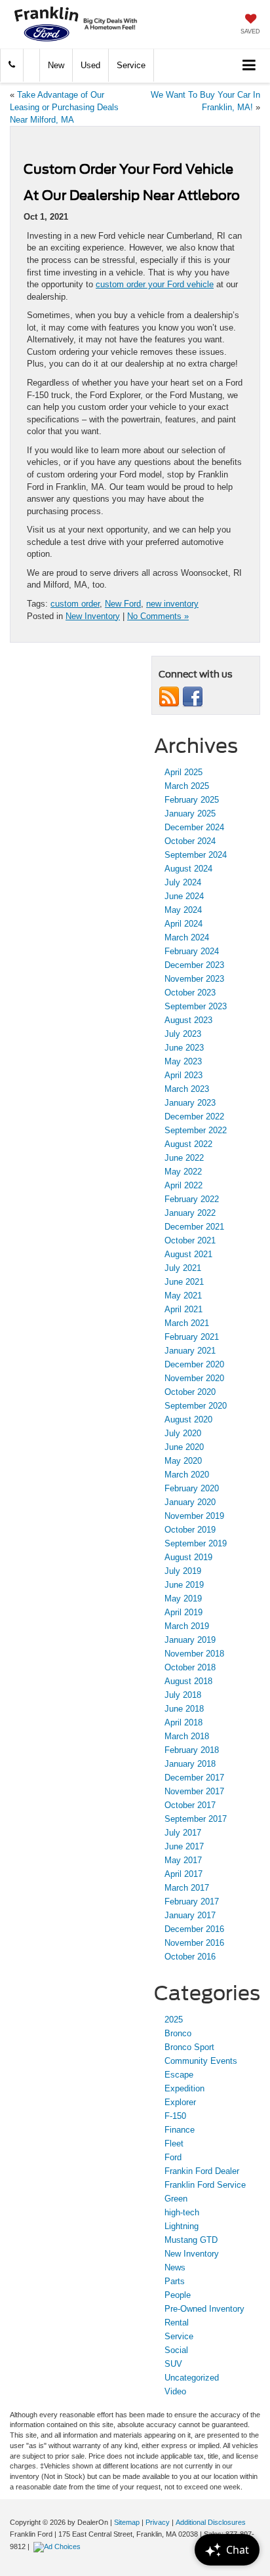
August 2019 (188, 1557)
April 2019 (183, 1612)
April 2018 (183, 1722)
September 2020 (196, 1406)
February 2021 (192, 1337)
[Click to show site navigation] (249, 66)
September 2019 (196, 1543)
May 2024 (183, 910)
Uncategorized (192, 2378)
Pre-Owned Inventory (204, 2309)
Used (90, 65)
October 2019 (190, 1530)
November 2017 (194, 1791)
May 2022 (183, 1172)
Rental (177, 2323)
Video (175, 2391)
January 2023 (190, 1103)
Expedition (184, 2088)
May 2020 (183, 1461)
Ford (173, 2157)
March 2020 (187, 1475)
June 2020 (184, 1447)
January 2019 (190, 1640)
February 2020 (192, 1488)
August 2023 (188, 1020)
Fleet (174, 2143)
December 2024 (194, 827)
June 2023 (184, 1048)
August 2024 (188, 869)
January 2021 (190, 1351)
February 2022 (192, 1199)
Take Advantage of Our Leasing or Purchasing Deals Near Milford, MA (64, 107)
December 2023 (194, 965)
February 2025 (192, 800)
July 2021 (183, 1268)
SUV (173, 2364)
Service (131, 65)
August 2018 (188, 1681)
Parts (175, 2281)
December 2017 (194, 1778)
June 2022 (184, 1158)
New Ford (123, 604)
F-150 (175, 2116)
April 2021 (183, 1309)
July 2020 (183, 1433)
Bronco (178, 2033)
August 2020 (188, 1419)
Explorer (180, 2102)
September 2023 (196, 1006)
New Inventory (93, 616)
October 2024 (190, 841)
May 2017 (183, 1860)
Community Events (201, 2061)
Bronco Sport (189, 2047)
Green (176, 2199)
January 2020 (190, 1502)
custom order (75, 604)
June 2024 (184, 896)
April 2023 (183, 1075)
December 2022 (194, 1117)
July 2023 (183, 1034)
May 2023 (183, 1061)
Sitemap (127, 2522)
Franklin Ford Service (205, 2185)
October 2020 (190, 1392)
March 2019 (187, 1626)
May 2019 (183, 1599)
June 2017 (184, 1846)
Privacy (158, 2522)
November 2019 (194, 1516)
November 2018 (194, 1654)
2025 (174, 2020)
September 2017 (196, 1819)
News (175, 2267)
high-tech (182, 2212)
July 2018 (183, 1695)
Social (176, 2350)
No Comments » (158, 616)
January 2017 (190, 1915)
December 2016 (194, 1929)
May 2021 (183, 1296)
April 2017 (183, 1874)
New (56, 65)
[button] (12, 65)
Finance (180, 2130)
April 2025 (183, 772)
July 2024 (183, 882)
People (178, 2295)
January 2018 (190, 1764)
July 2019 (183, 1571)
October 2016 (190, 1957)
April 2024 (183, 924)
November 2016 (194, 1943)
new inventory (172, 604)
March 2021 (187, 1323)
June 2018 (184, 1709)
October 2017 (190, 1805)
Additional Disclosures (211, 2522)
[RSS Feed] (169, 696)
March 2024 (187, 937)
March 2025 (187, 786)
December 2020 (194, 1364)
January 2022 (190, 1213)
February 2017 (192, 1902)
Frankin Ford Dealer (202, 2171)
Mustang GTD (191, 2240)
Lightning (182, 2226)
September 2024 (196, 855)
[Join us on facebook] (193, 696)
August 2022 (188, 1144)
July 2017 (183, 1833)
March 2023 (187, 1089)
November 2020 (194, 1378)
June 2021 (184, 1282)
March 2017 (187, 1888)
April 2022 (183, 1185)
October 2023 (190, 993)
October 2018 (190, 1667)
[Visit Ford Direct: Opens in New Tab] (59, 2546)
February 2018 (192, 1750)
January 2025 (190, 814)
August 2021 (188, 1254)
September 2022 (196, 1130)
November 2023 (194, 979)
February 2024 (192, 951)
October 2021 (190, 1240)
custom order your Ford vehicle (155, 284)
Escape (179, 2075)
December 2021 (194, 1227)
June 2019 (184, 1585)
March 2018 (187, 1736)
